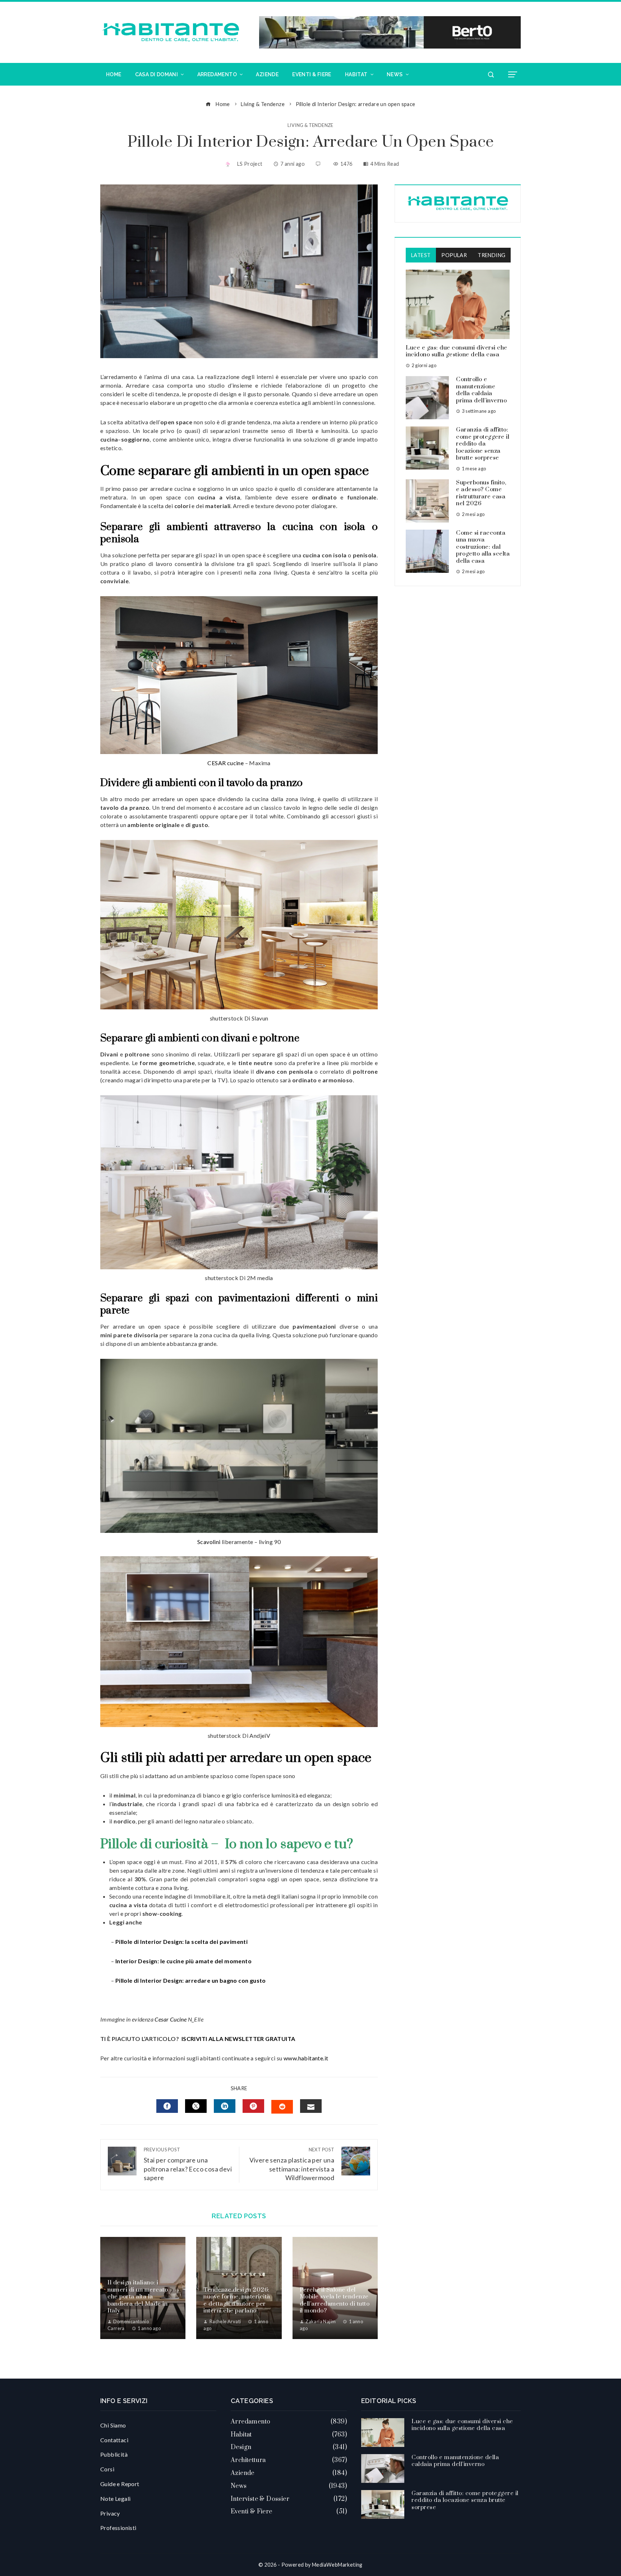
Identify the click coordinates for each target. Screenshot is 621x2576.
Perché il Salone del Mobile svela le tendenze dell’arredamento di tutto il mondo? (335, 2300)
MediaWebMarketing (337, 2565)
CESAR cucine (226, 763)
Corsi (107, 2469)
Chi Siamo (113, 2425)
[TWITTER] (196, 2106)
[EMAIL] (311, 2106)
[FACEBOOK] (167, 2106)
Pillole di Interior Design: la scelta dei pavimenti (181, 1942)
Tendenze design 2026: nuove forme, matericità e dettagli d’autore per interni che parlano (237, 2300)
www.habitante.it (306, 2058)
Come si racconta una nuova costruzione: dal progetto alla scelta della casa (483, 547)
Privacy (110, 2513)
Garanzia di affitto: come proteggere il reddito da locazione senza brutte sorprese (483, 444)
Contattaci (114, 2440)
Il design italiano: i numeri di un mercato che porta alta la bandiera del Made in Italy (138, 2297)
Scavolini (209, 1542)
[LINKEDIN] (225, 2106)
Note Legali (115, 2499)
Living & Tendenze (310, 125)
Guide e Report (120, 2484)
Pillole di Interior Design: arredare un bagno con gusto (191, 1980)
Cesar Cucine (171, 2019)
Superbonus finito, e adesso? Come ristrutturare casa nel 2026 (481, 493)
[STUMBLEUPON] (282, 2107)
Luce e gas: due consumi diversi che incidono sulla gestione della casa (457, 351)
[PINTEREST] (253, 2106)
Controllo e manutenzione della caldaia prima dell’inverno (481, 390)
